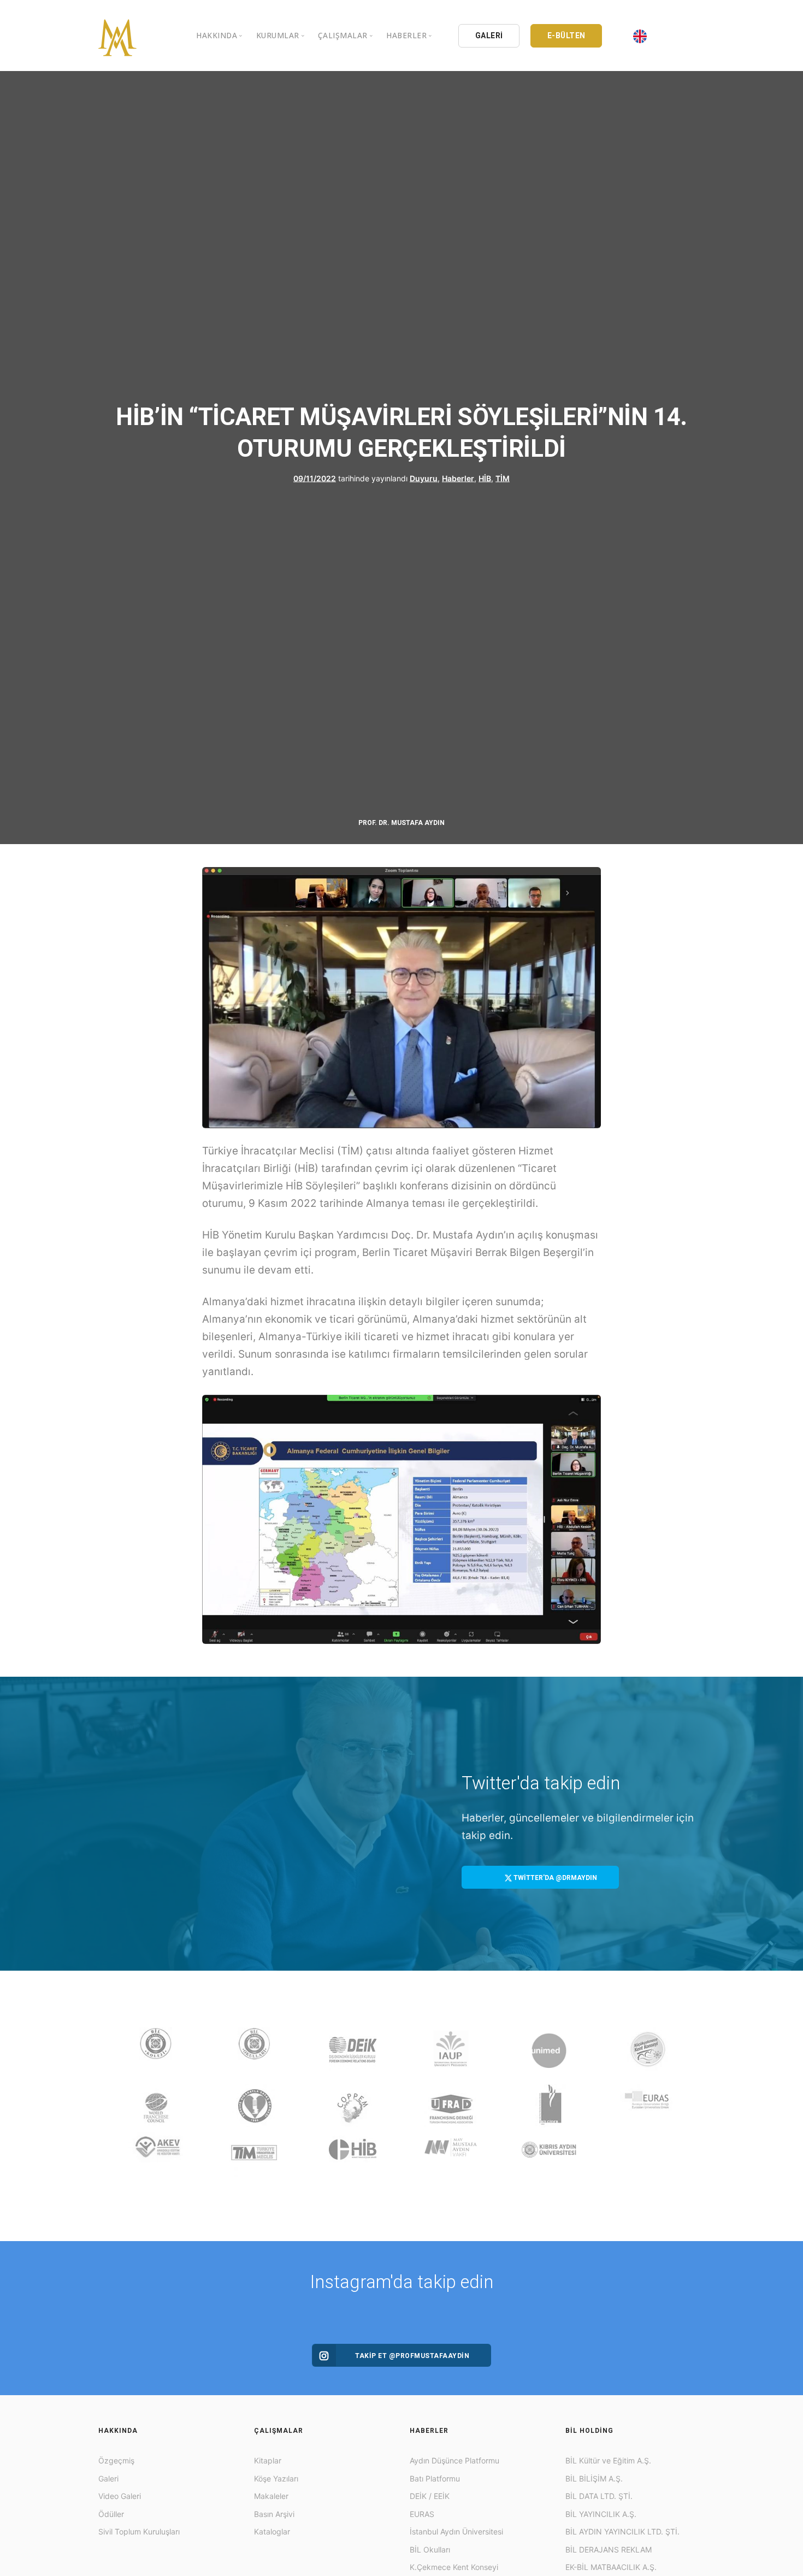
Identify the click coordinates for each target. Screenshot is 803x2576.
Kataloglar (272, 2531)
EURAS (422, 2514)
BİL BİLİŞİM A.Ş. (594, 2478)
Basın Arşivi (274, 2514)
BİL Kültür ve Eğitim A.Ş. (608, 2460)
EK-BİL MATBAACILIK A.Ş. (611, 2567)
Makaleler (271, 2496)
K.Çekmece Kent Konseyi (454, 2567)
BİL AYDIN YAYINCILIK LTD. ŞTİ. (622, 2531)
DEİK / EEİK (430, 2496)
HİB (485, 478)
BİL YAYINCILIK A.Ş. (601, 2514)
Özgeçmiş (116, 2460)
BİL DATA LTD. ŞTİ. (599, 2496)
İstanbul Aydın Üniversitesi (456, 2531)
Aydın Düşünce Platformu (454, 2460)
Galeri (108, 2478)
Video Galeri (120, 2496)
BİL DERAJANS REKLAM (609, 2550)
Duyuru (424, 478)
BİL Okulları (430, 2550)
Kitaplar (268, 2460)
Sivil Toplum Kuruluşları (139, 2531)
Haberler (458, 478)
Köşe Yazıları (276, 2478)
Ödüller (111, 2514)
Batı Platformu (435, 2478)
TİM (503, 478)
